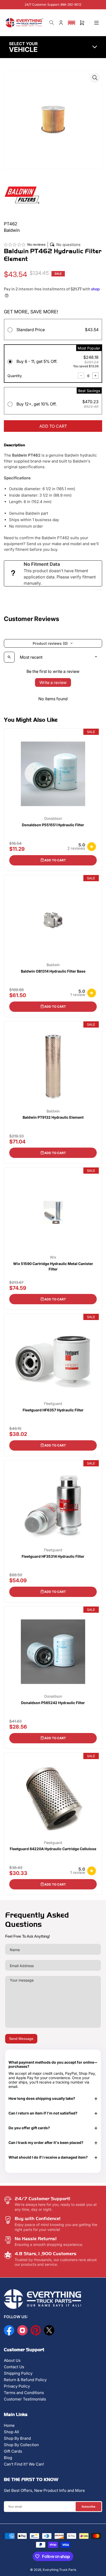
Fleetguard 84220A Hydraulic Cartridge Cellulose (53, 1849)
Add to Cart (55, 860)
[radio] (53, 331)
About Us (12, 2360)
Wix (53, 1257)
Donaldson (53, 818)
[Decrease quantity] (81, 376)
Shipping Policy (18, 2373)
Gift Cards (13, 2451)
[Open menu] (96, 23)
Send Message (21, 2039)
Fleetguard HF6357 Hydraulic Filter (53, 1410)
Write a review (53, 682)
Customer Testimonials (25, 2399)
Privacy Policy (17, 2386)
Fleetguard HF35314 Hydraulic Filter (53, 1556)
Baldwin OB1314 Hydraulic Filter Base (53, 971)
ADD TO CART (53, 426)
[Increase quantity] (95, 376)
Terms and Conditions (24, 2393)
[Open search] (9, 657)
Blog (8, 2458)
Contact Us (14, 2367)
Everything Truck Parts (59, 2570)
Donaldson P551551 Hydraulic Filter (53, 825)
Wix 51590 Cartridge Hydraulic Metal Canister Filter (53, 1266)
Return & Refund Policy (25, 2380)
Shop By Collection (21, 2445)
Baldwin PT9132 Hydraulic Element (53, 1117)
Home (9, 2425)
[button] (72, 23)
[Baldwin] (22, 194)
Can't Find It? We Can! (24, 2464)
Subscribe (89, 2507)
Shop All (11, 2432)
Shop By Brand (17, 2438)
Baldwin (53, 965)
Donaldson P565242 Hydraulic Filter (53, 1703)
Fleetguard (53, 1404)
